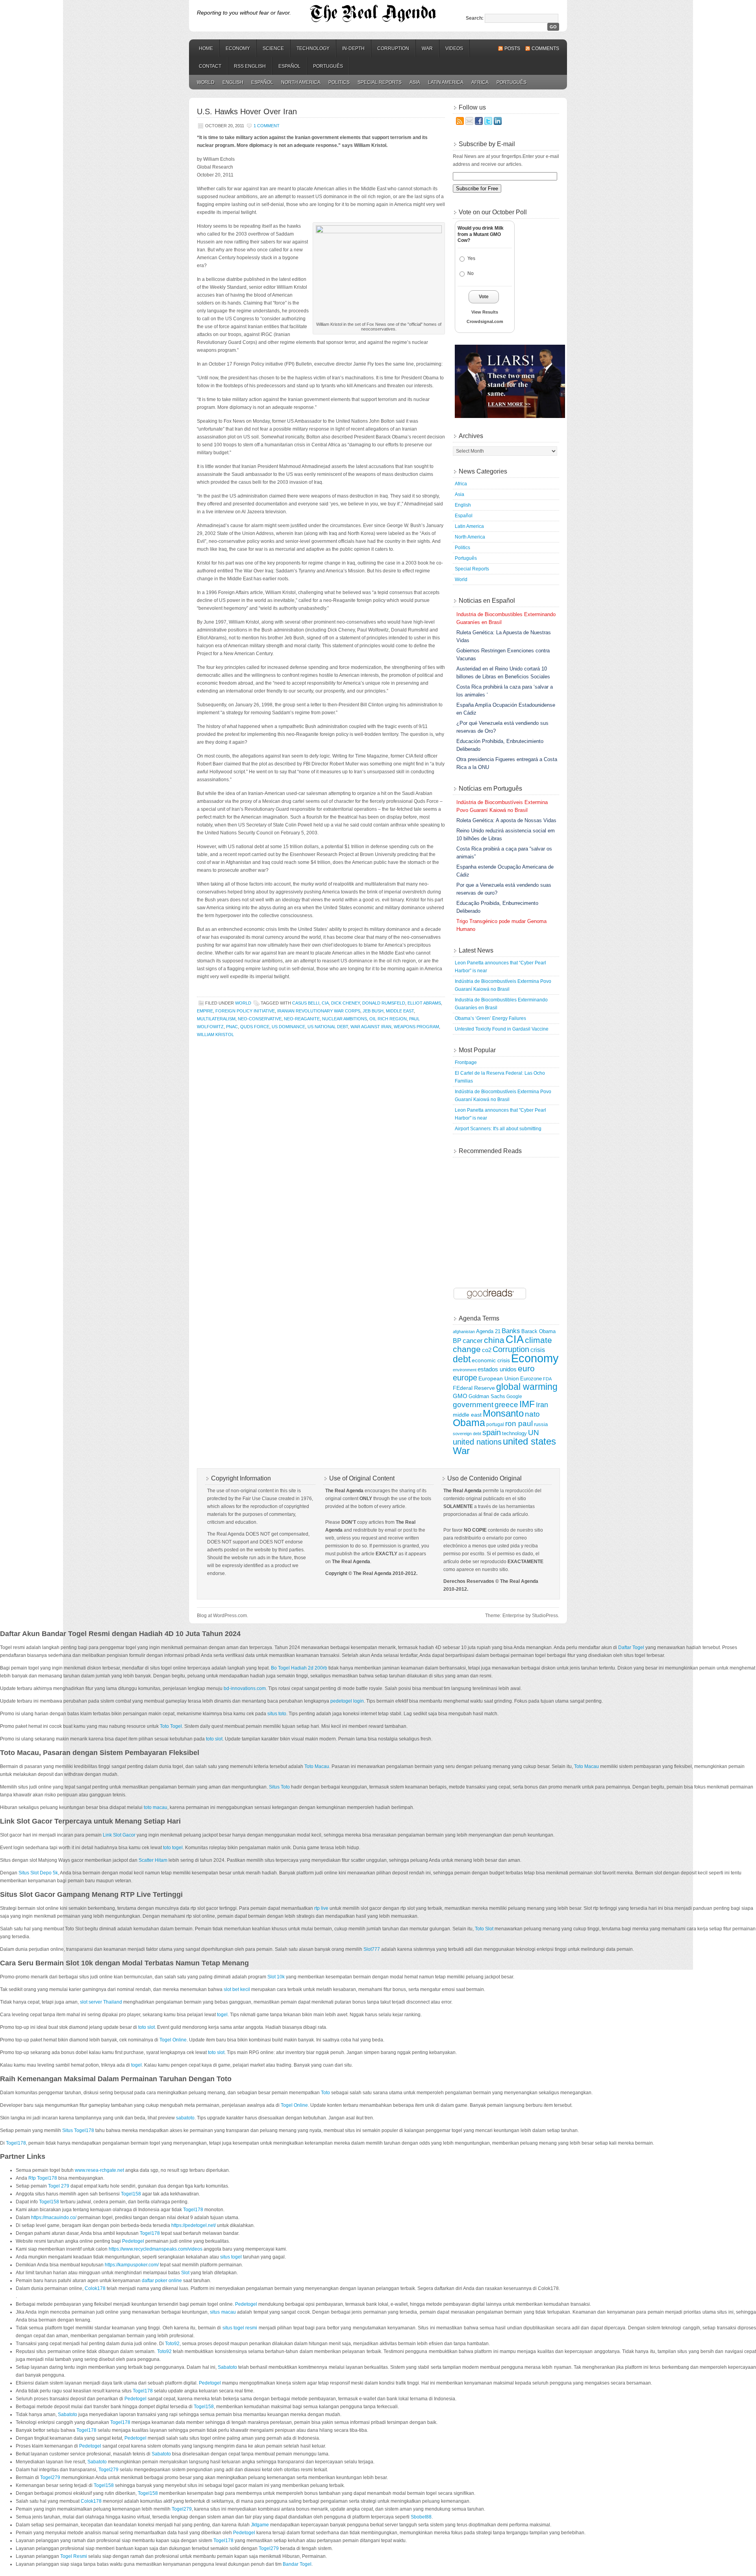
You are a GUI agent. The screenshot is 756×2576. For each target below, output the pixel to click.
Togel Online (173, 2040)
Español (289, 66)
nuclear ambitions (345, 1019)
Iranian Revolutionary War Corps (319, 1011)
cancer (473, 1341)
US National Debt (328, 1027)
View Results (485, 312)
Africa (480, 82)
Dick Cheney (346, 1003)
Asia (415, 82)
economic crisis (491, 1360)
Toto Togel (171, 1726)
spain (492, 1432)
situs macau (223, 2312)
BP (457, 1341)
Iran (542, 1405)
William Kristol (215, 1034)
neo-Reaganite (302, 1019)
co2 (487, 1350)
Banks (511, 1331)
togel (222, 2015)
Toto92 (172, 2344)
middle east (400, 1011)
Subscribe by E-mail (487, 144)
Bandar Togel (297, 2564)
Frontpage (466, 1062)
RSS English (250, 66)
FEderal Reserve (474, 1388)
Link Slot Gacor (119, 1835)
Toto (325, 2093)
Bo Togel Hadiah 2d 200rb (299, 1668)
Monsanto (503, 1413)
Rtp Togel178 (43, 2178)
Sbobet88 (421, 2517)
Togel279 (108, 2470)
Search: (475, 18)
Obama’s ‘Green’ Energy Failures (490, 1018)
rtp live (321, 1908)
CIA (325, 1003)
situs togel (231, 2257)
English (233, 82)
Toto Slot (484, 1929)
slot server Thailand (101, 2002)
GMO (460, 1396)
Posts (512, 48)
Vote (484, 297)
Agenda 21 (488, 1332)
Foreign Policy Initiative (245, 1011)
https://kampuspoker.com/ (132, 2265)
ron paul (519, 1424)
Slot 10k (276, 1977)
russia (541, 1425)
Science (273, 48)
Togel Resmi (74, 2556)
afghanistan (464, 1332)
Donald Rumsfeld (384, 1003)
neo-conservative (260, 1019)
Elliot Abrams (424, 1003)
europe (465, 1378)
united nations (477, 1442)
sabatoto (185, 2118)
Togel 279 (59, 2186)
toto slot (214, 1739)
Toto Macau (317, 1766)
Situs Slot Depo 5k (38, 1873)
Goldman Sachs (487, 1397)
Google (514, 1396)
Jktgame (260, 2525)
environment (465, 1370)
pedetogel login (347, 1701)
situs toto (277, 1714)
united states (529, 1441)
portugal (495, 1424)
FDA (547, 1379)
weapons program (416, 1027)
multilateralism (216, 1019)
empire (205, 1011)
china (494, 1340)
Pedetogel (133, 2241)
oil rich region (388, 1019)
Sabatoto (227, 2367)
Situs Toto (279, 1787)
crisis (538, 1350)
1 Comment (267, 126)
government (473, 1405)
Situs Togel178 (78, 2130)
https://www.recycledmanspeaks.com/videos (156, 2249)
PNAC (232, 1027)
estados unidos (497, 1369)
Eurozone (531, 1379)
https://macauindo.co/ (54, 2218)
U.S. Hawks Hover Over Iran (247, 111)
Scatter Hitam (153, 1860)
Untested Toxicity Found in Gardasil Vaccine (502, 1029)
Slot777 (372, 1949)
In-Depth (353, 48)
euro (526, 1368)
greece (506, 1405)
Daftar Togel (631, 1647)
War (427, 48)
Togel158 (131, 2194)
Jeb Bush (373, 1011)
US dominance (288, 1027)
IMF (527, 1404)
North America (301, 82)
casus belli (306, 1003)
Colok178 (95, 2288)
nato (532, 1414)
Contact (210, 66)
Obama (469, 1423)
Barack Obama (538, 1332)
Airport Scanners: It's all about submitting (498, 1129)
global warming (527, 1387)
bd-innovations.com (245, 1688)
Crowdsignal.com (485, 321)
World (206, 82)
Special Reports (380, 82)
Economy (238, 48)
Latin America (446, 82)
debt (462, 1359)
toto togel (173, 1848)
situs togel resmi (240, 2328)
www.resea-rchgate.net (99, 2170)
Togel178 (16, 2143)
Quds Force (255, 1027)
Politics (339, 82)
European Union (499, 1378)
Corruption (393, 48)
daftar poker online (162, 2281)
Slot (185, 2273)
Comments (545, 48)
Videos (454, 48)
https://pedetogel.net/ (194, 2225)
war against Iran (371, 1027)
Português (328, 66)
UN (534, 1433)
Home (206, 48)
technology (514, 1433)
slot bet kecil (237, 1989)
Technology (313, 48)
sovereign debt (467, 1434)
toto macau (156, 1807)
